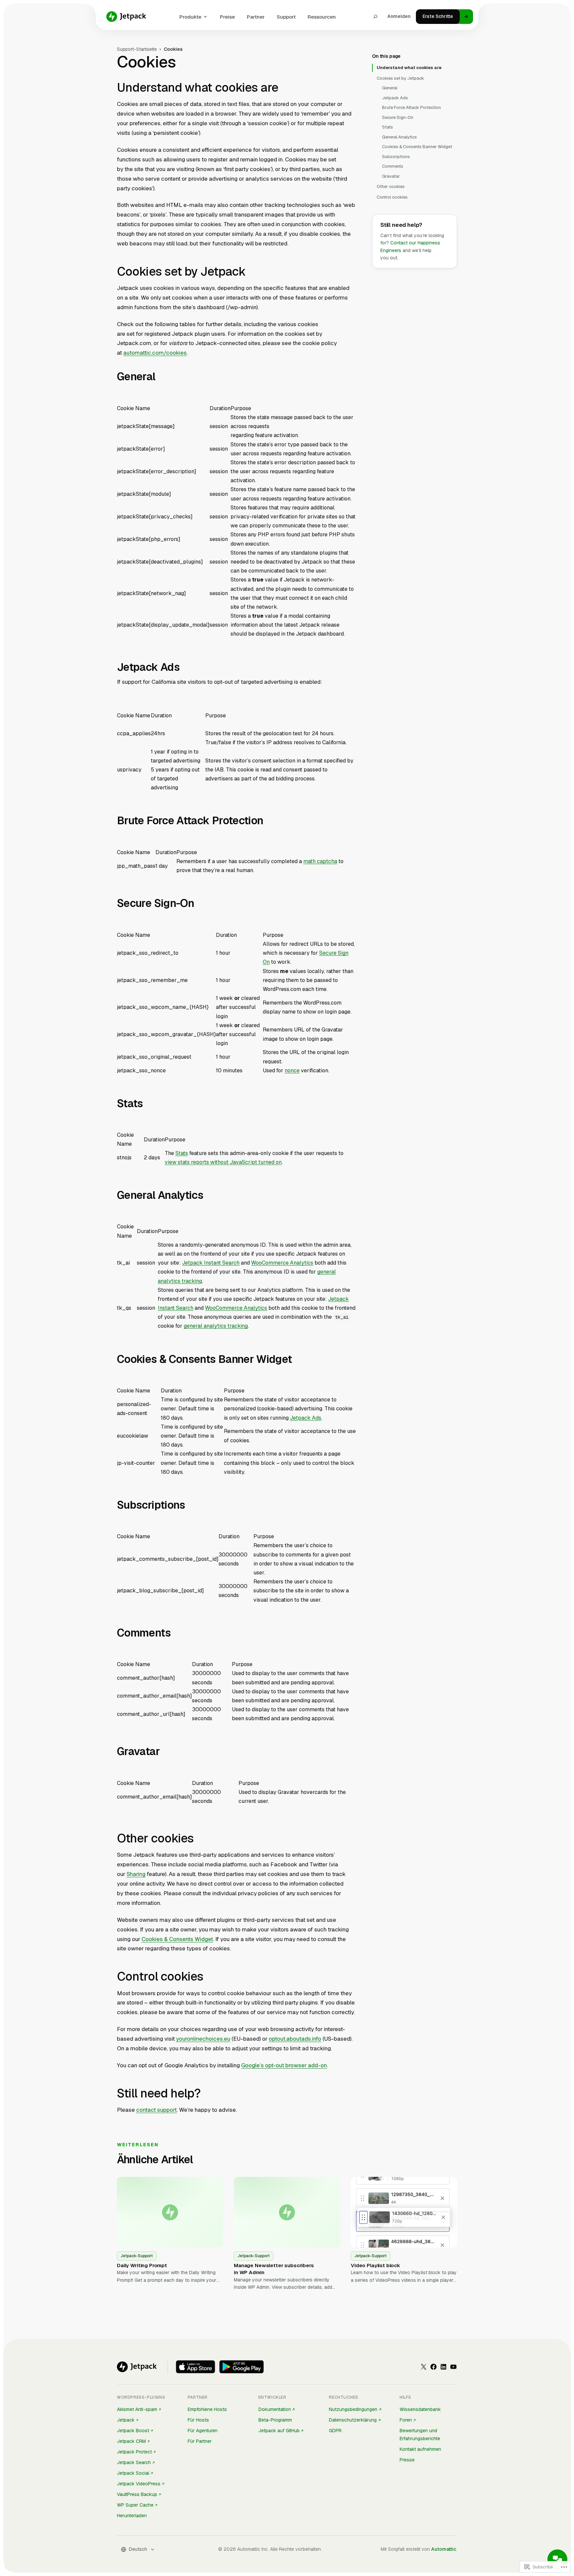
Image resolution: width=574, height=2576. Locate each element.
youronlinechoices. (200, 2039)
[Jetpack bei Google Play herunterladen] (241, 2367)
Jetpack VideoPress (139, 2484)
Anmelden (399, 16)
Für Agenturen (203, 2431)
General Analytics (399, 137)
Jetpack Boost (133, 2431)
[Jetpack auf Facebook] (433, 2367)
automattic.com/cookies (155, 353)
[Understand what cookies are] (284, 89)
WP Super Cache (135, 2505)
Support (286, 17)
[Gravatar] (166, 1752)
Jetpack (126, 2420)
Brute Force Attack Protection (411, 107)
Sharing (136, 1874)
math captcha (320, 861)
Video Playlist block (375, 2265)
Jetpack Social (133, 2473)
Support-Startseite (137, 49)
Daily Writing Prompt (142, 2265)
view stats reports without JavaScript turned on (223, 1162)
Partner (256, 17)
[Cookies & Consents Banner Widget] (298, 1360)
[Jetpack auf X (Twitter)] (424, 2367)
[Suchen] (375, 17)
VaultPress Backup (137, 2494)
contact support (156, 2110)
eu (227, 2039)
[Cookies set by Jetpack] (251, 272)
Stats (182, 1153)
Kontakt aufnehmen (420, 2449)
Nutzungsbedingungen (353, 2409)
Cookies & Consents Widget (177, 1939)
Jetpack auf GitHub (279, 2431)
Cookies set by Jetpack (400, 78)
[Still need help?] (207, 2094)
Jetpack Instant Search (211, 1263)
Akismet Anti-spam (137, 2409)
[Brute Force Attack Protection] (269, 822)
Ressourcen (322, 17)
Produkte (190, 17)
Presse (407, 2460)
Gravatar (391, 176)
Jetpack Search (134, 2462)
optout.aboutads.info (295, 2039)
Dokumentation (275, 2409)
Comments (393, 166)
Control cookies (392, 197)
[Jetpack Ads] (186, 668)
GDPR (335, 2431)
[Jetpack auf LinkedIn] (443, 2367)
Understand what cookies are (409, 68)
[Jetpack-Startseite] (126, 17)
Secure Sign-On (398, 117)
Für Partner (200, 2441)
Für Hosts (198, 2420)
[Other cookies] (200, 1839)
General (390, 88)
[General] (161, 378)
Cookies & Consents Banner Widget (417, 147)
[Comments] (177, 1634)
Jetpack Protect (134, 2452)
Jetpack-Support (137, 2256)
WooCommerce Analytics (282, 1263)
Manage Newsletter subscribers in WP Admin (274, 2269)
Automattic (444, 2549)
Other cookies (391, 186)
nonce (292, 1070)
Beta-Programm (275, 2420)
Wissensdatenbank (420, 2409)
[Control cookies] (210, 1978)
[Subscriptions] (191, 1506)
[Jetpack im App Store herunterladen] (195, 2367)
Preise (227, 17)
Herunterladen (132, 2516)
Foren (406, 2420)
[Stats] (149, 1104)
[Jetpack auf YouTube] (453, 2367)
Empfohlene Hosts (207, 2409)
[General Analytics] (209, 1196)
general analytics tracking (216, 1326)
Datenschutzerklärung (353, 2420)
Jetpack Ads (306, 1418)
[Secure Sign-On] (200, 904)
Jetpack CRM (131, 2441)
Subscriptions (396, 157)
